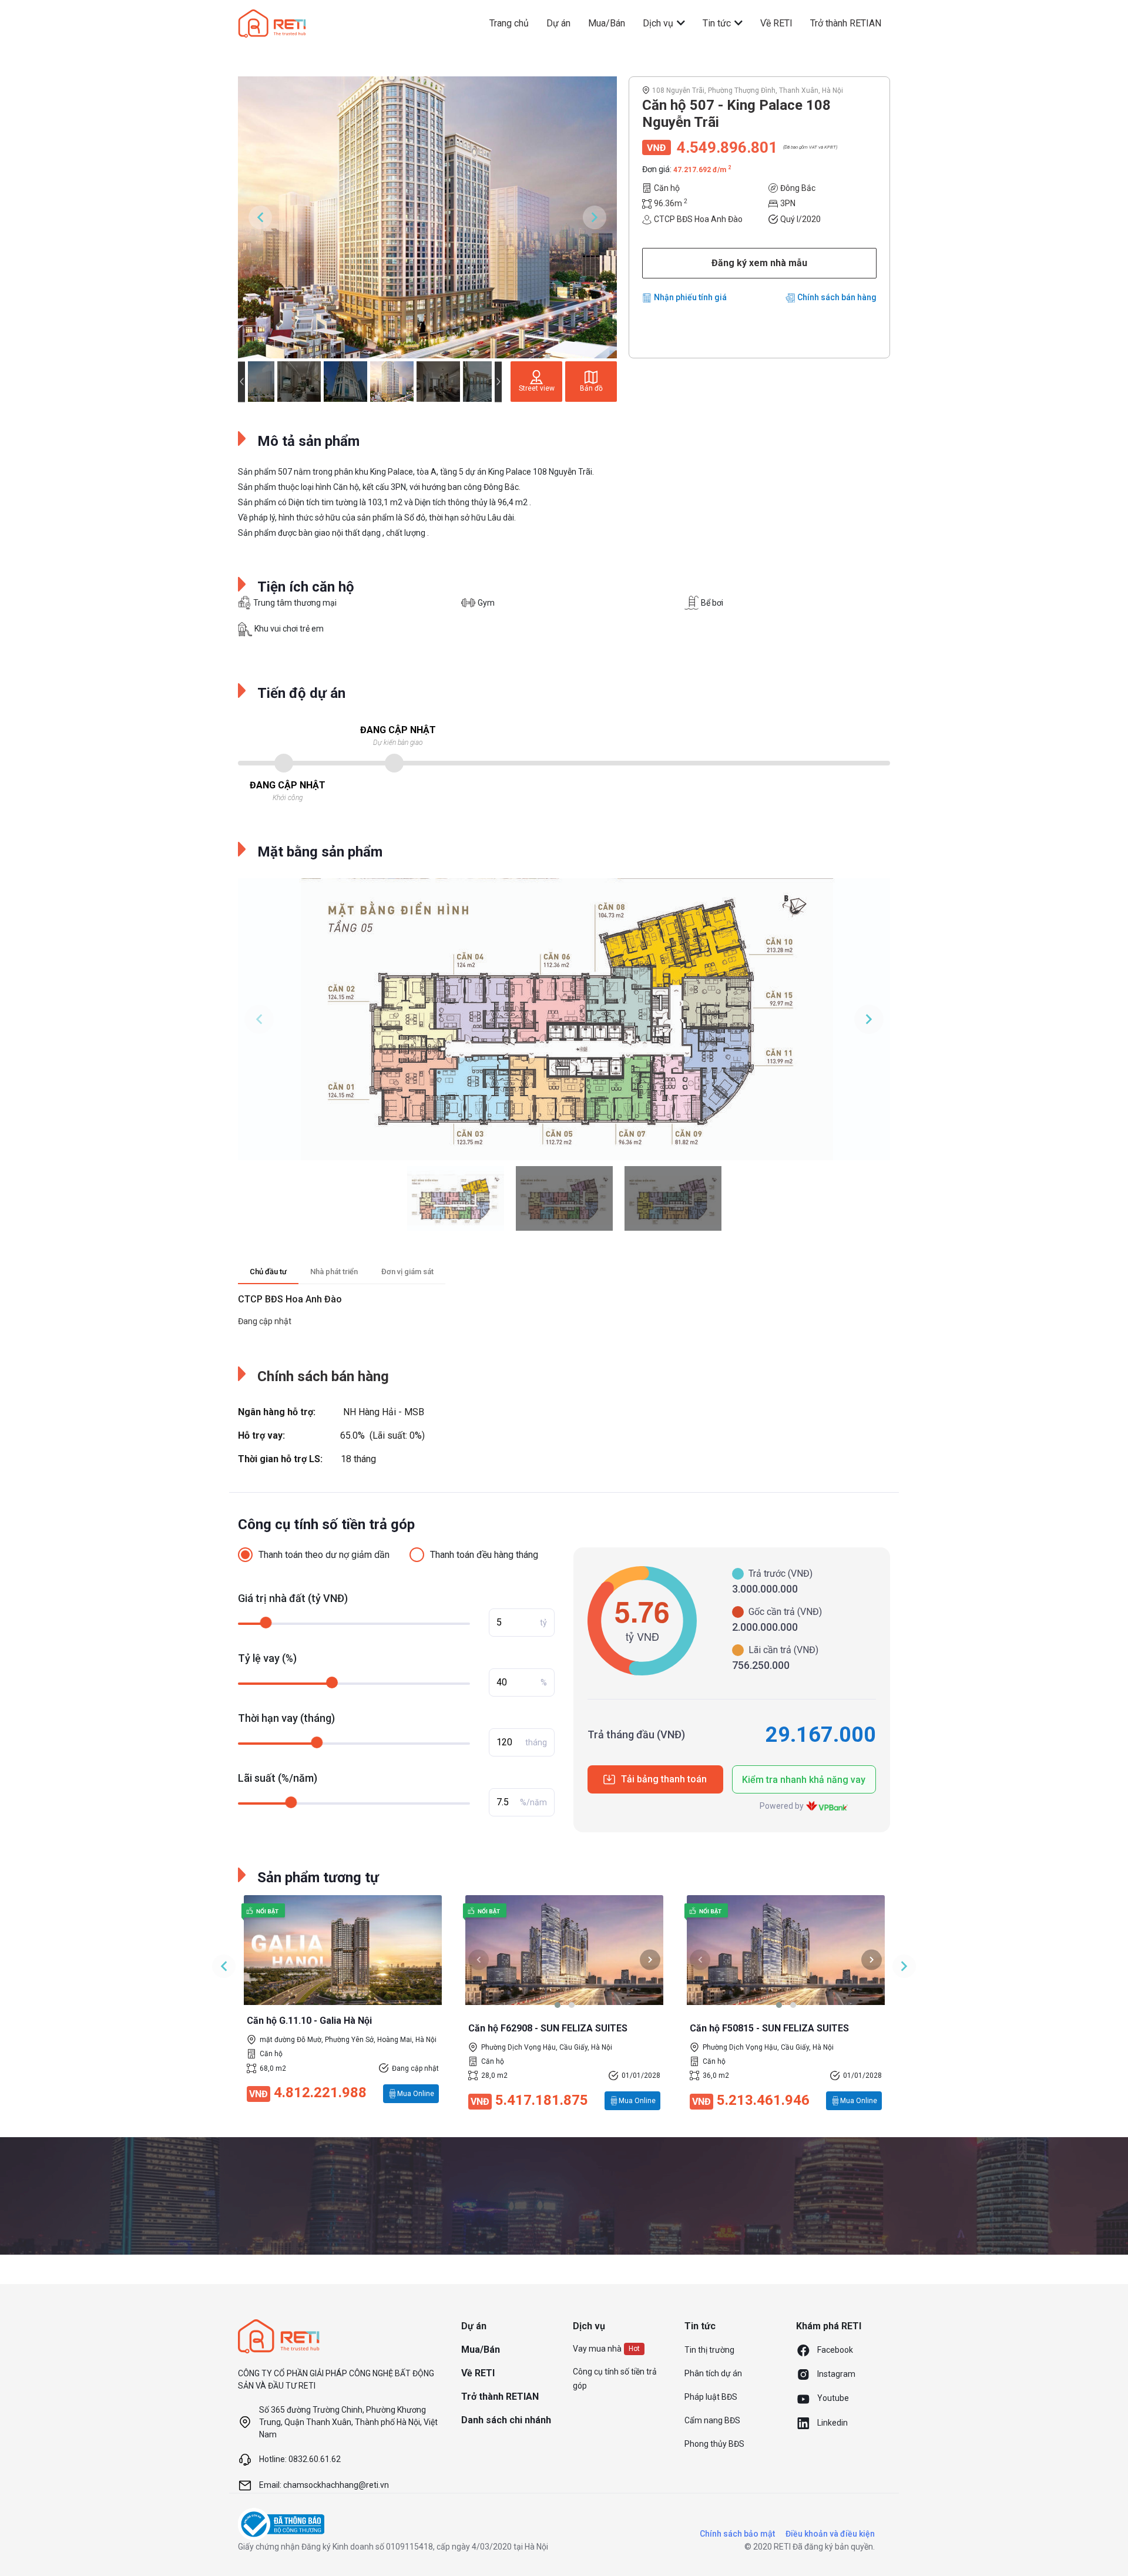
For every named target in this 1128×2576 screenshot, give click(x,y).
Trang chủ (509, 23)
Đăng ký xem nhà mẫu (759, 263)
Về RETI (776, 23)
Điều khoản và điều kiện (830, 2534)
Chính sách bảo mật (737, 2534)
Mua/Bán (607, 23)
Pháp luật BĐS (711, 2397)
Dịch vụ (659, 23)
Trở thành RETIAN (846, 23)
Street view (537, 388)
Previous (260, 217)
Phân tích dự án (713, 2373)
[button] (558, 2005)
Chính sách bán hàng (837, 297)
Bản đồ (591, 388)
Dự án (558, 23)
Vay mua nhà (597, 2349)
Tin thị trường (709, 2350)
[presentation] (479, 1959)
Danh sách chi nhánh (506, 2420)
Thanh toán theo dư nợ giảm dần (324, 1555)
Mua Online (416, 2094)
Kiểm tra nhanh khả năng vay (804, 1780)
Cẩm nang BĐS (712, 2420)
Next (595, 217)
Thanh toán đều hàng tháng (484, 1555)
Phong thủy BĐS (714, 2444)
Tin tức (718, 23)
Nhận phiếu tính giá (690, 297)
